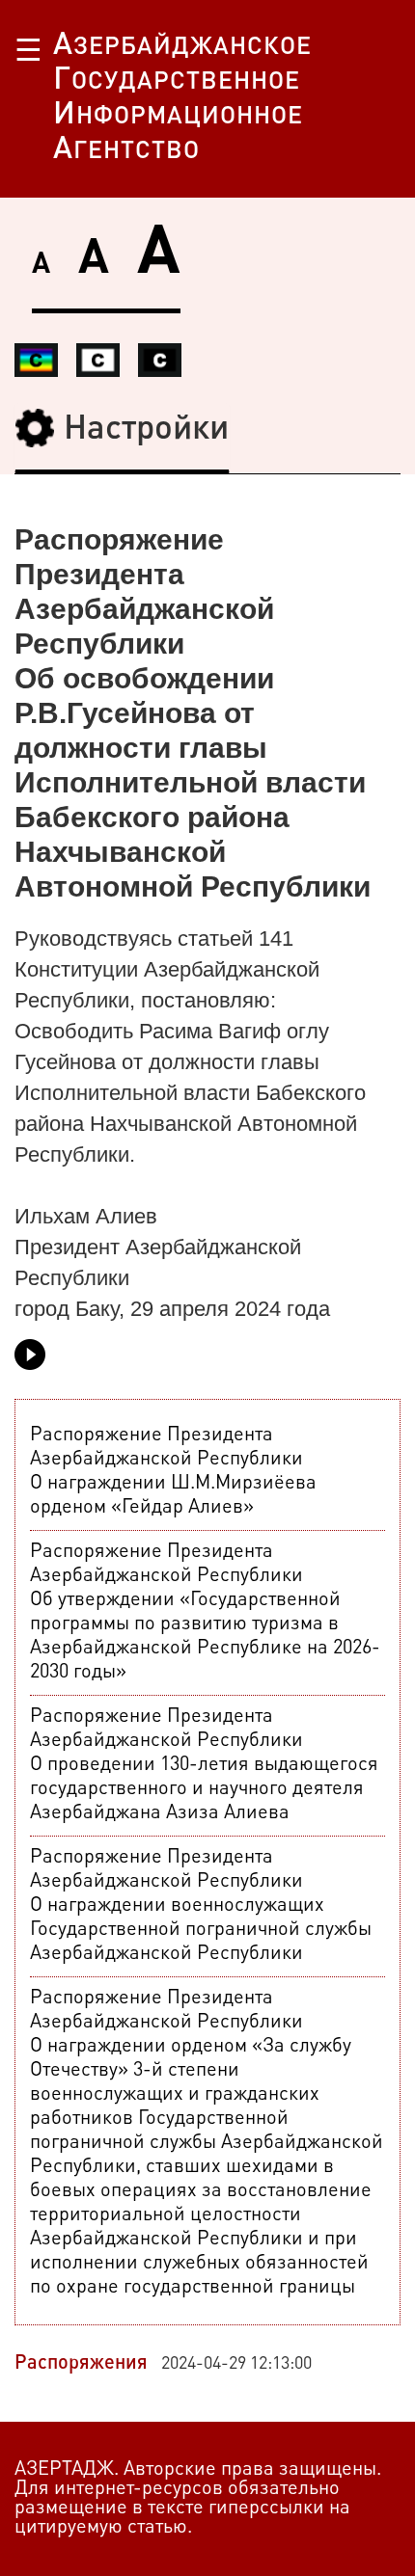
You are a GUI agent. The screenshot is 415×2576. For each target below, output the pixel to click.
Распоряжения (81, 2364)
